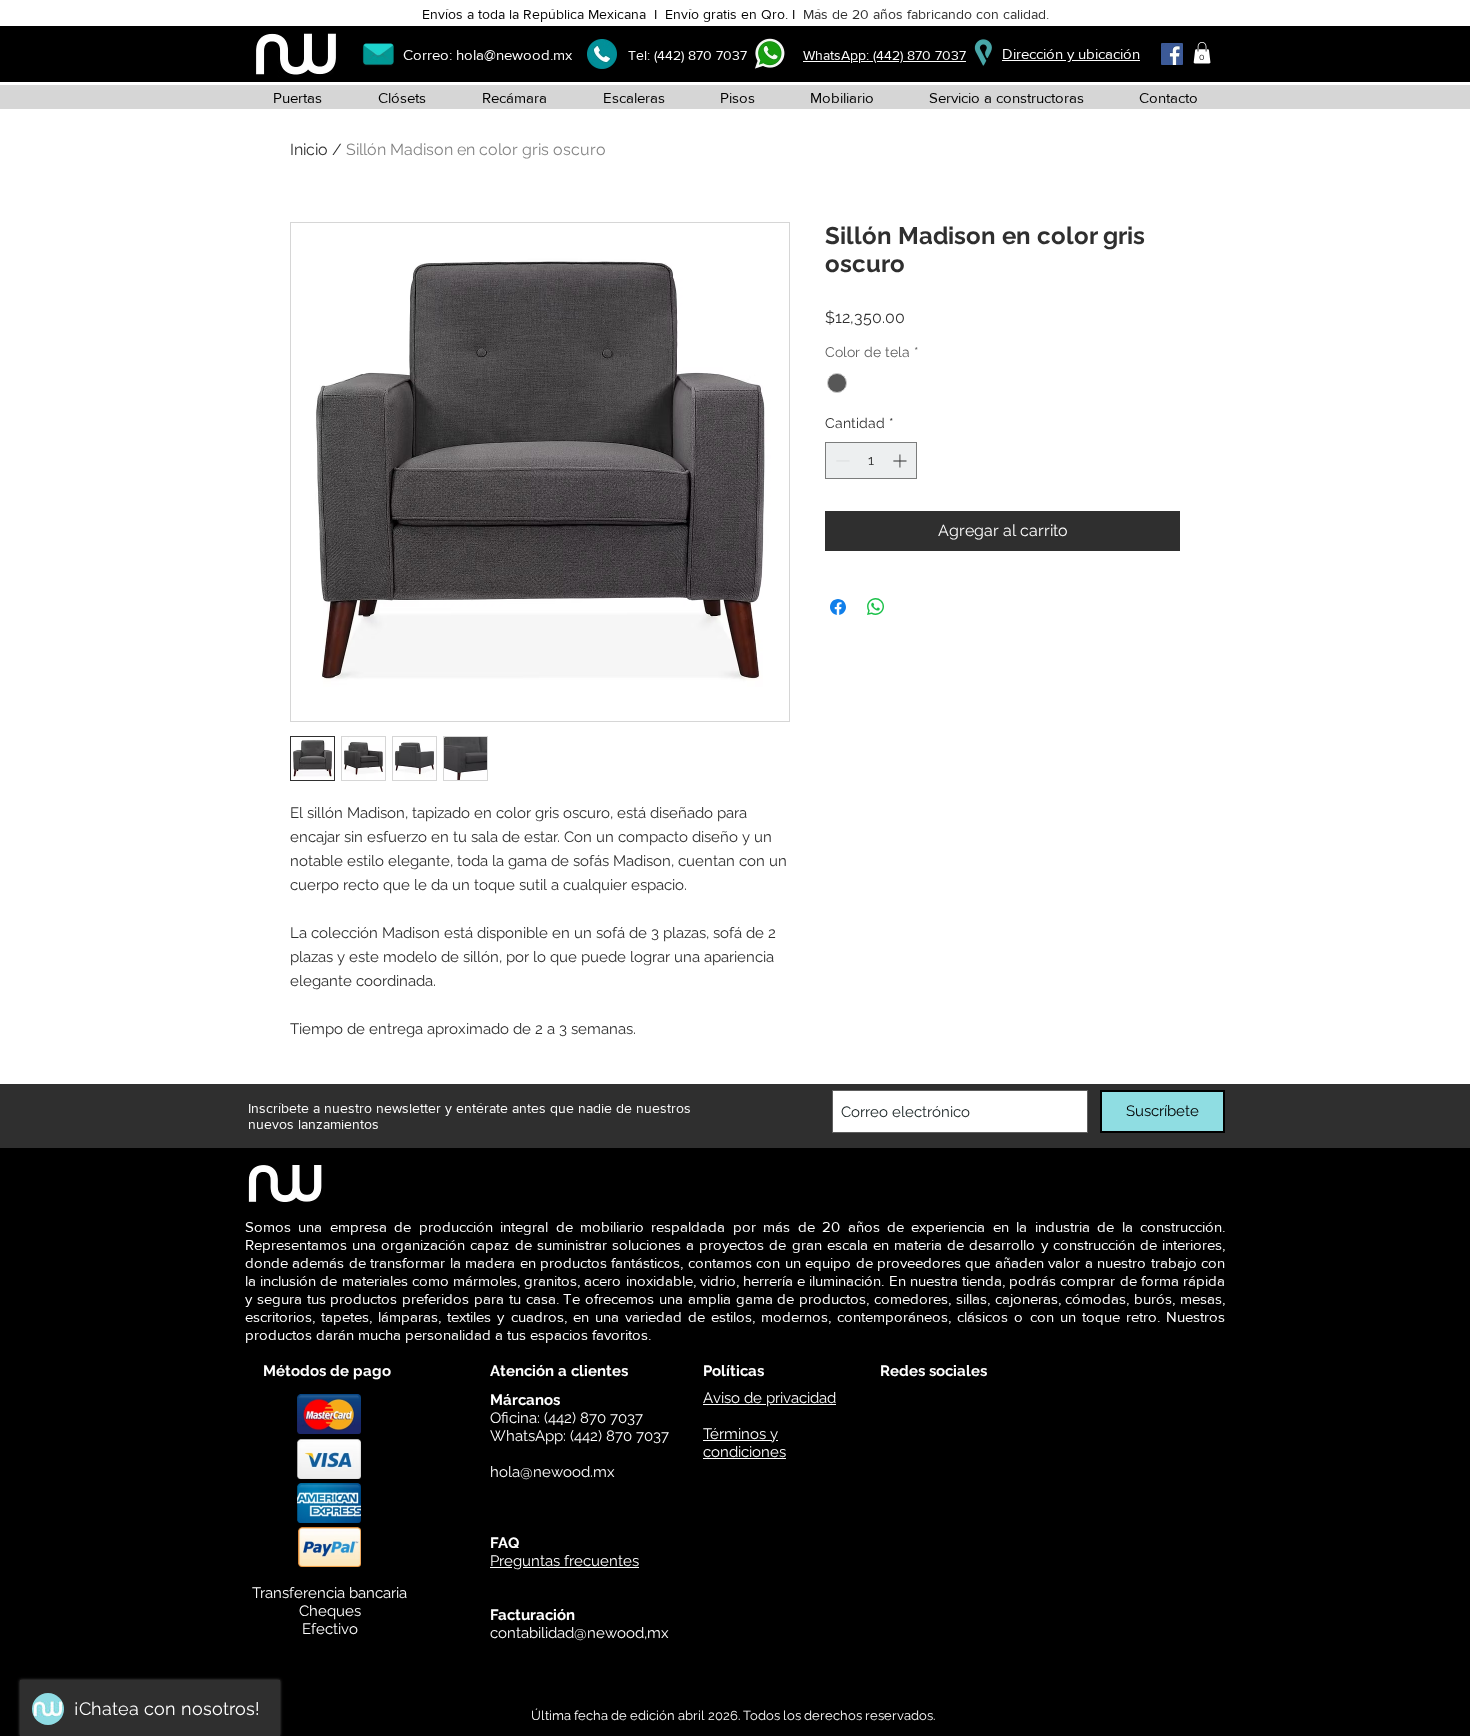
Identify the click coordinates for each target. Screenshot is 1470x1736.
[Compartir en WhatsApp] (876, 607)
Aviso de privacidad (769, 1398)
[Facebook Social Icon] (1172, 54)
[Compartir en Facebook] (838, 607)
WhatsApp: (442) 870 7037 (884, 55)
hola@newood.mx (514, 54)
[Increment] (901, 460)
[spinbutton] (871, 460)
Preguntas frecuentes (564, 1561)
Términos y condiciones (744, 1443)
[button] (1202, 53)
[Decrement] (840, 460)
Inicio (309, 149)
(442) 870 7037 (700, 55)
